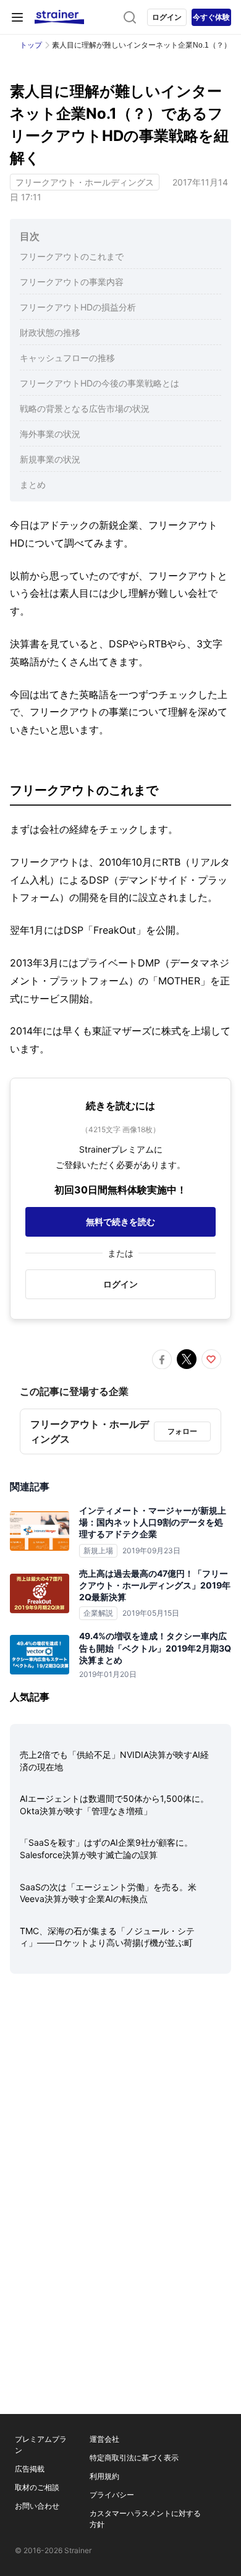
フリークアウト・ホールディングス (85, 182)
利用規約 (104, 2476)
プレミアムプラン (41, 2445)
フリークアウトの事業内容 (72, 282)
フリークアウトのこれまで (72, 256)
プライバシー (112, 2495)
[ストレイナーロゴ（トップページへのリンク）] (59, 17)
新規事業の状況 (50, 459)
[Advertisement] (120, 2124)
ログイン (167, 17)
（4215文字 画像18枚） (120, 1129)
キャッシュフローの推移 (67, 358)
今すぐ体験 (211, 17)
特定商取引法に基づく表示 (134, 2458)
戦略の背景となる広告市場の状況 (85, 408)
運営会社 (104, 2439)
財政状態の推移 (50, 332)
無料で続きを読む (120, 1222)
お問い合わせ (37, 2506)
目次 (30, 236)
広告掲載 (30, 2469)
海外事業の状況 (50, 434)
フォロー (182, 1431)
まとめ (33, 484)
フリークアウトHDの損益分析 (78, 307)
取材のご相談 (37, 2487)
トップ (31, 45)
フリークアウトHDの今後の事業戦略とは (99, 383)
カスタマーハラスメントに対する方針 (145, 2519)
